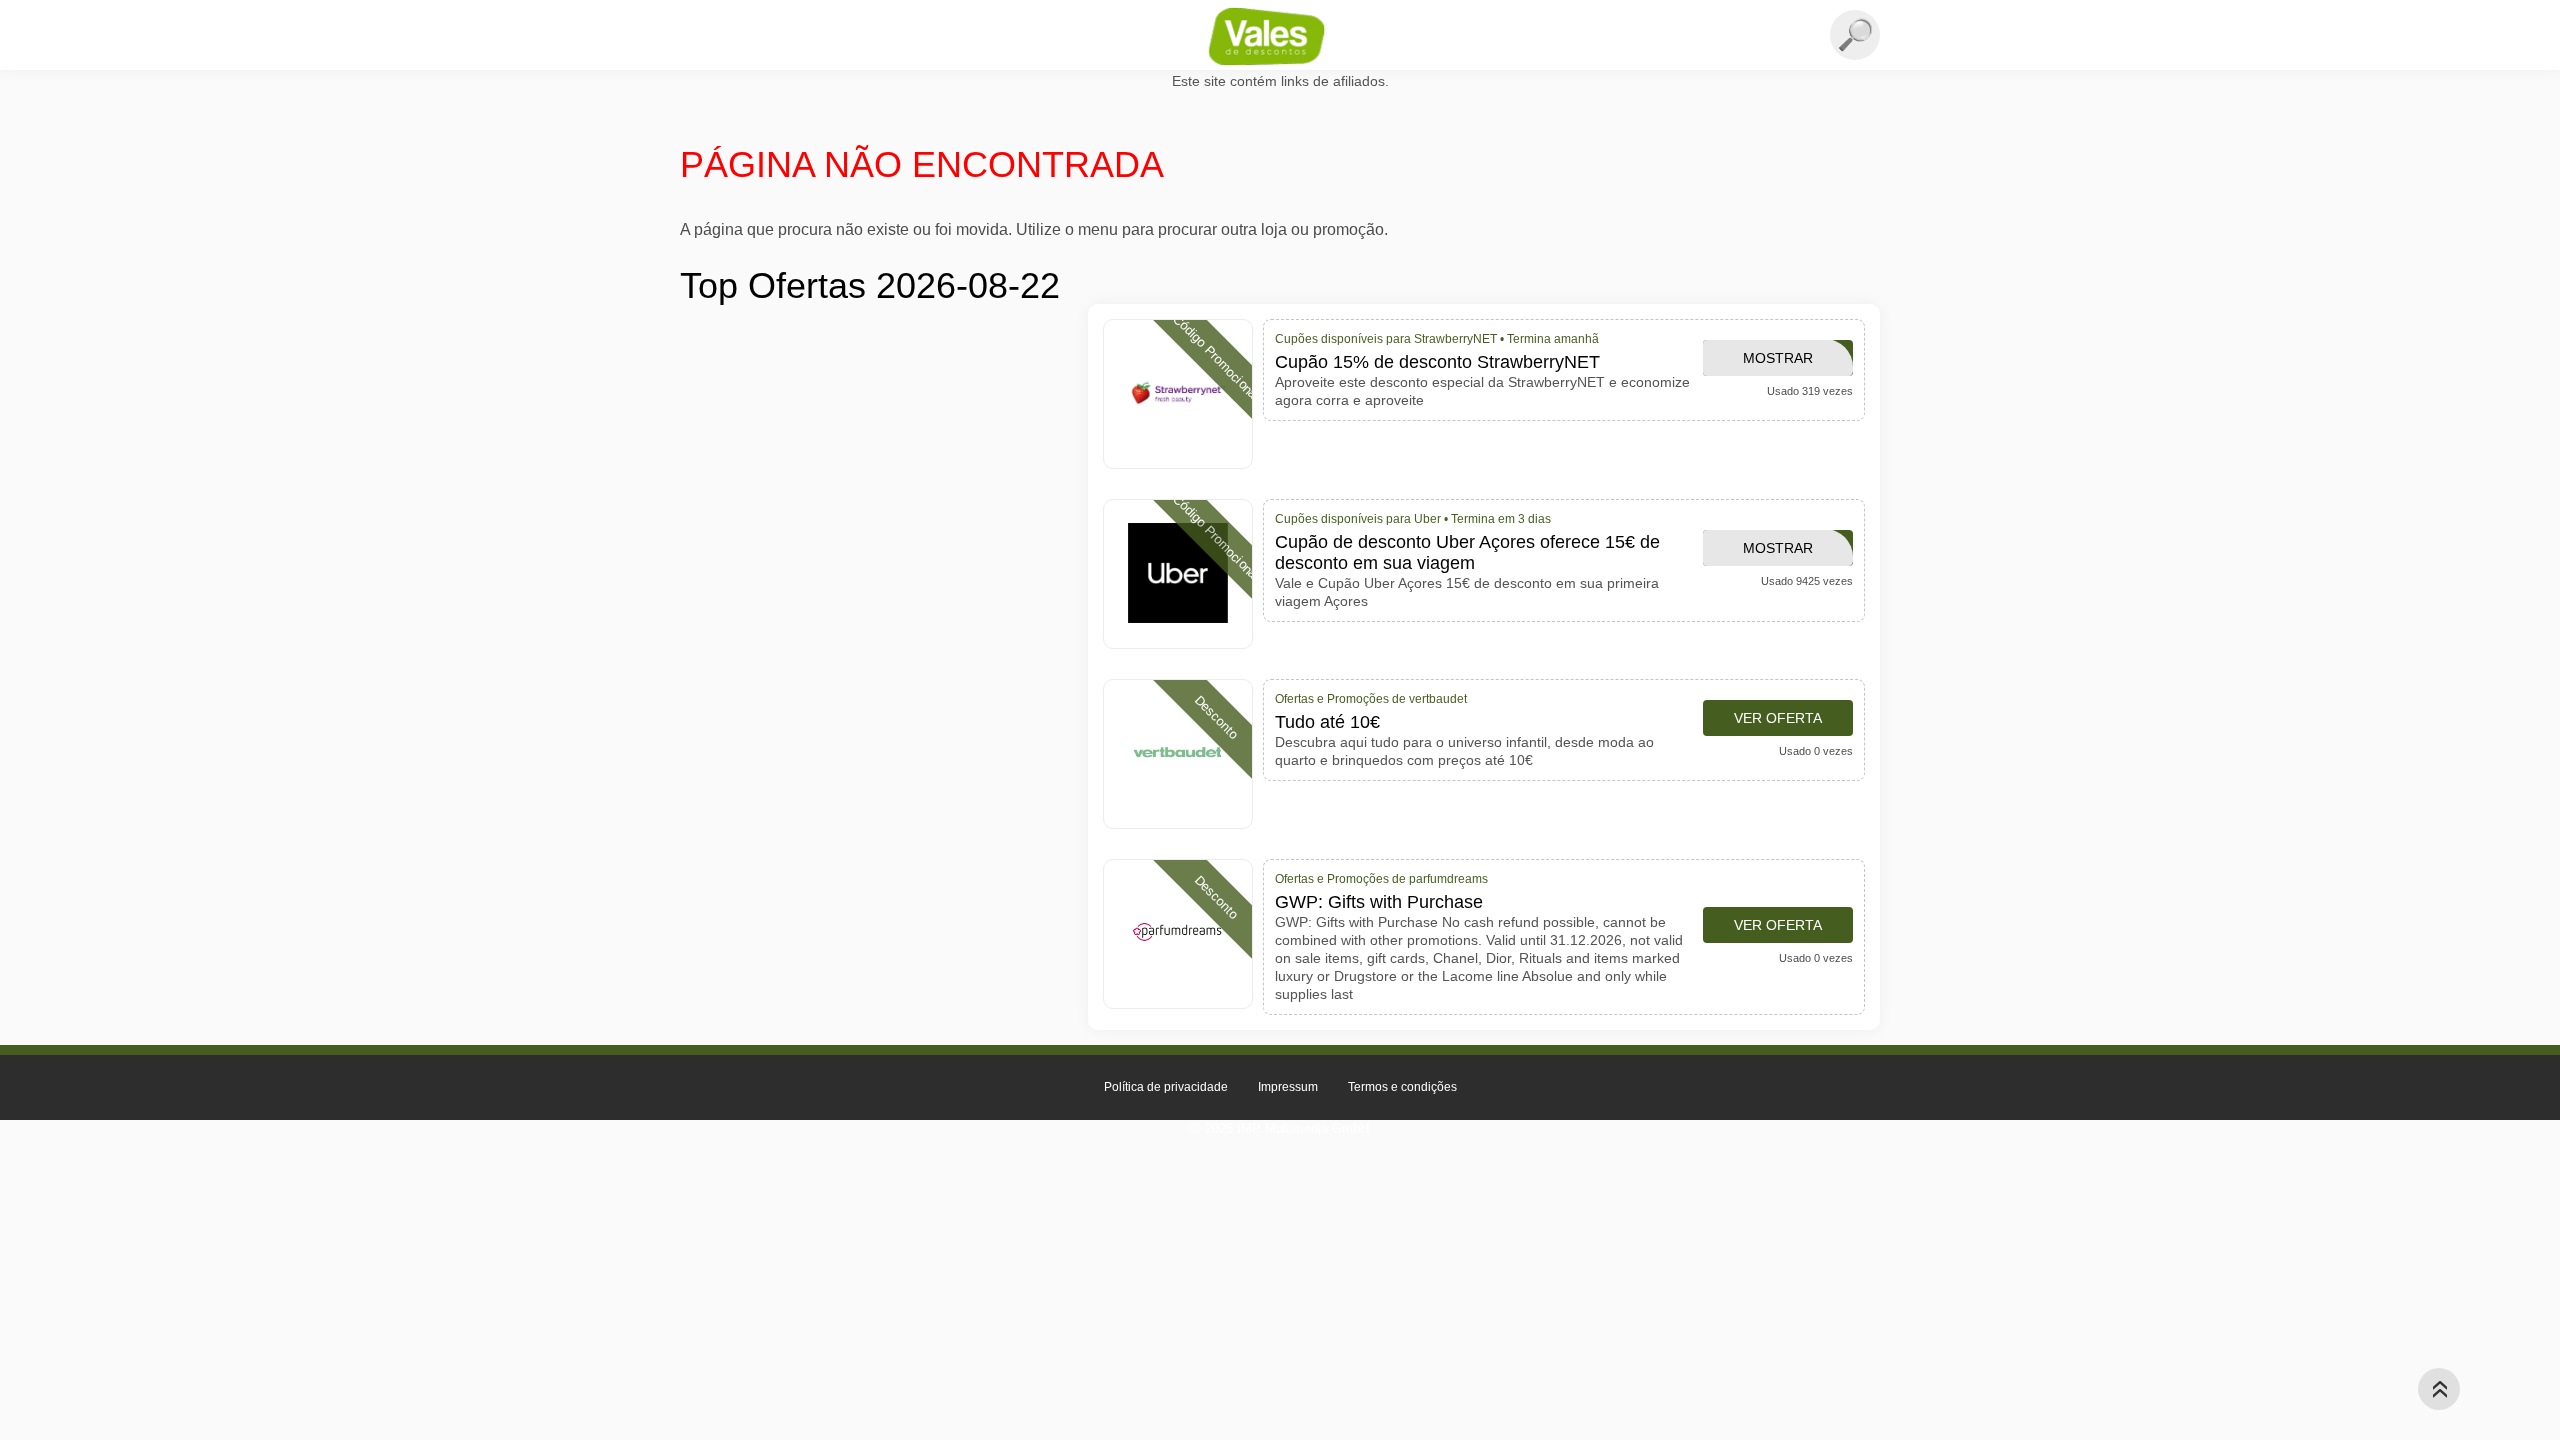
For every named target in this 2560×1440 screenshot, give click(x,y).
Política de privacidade (1166, 1087)
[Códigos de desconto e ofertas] (1280, 36)
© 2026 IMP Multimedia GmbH (1280, 1128)
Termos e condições (1402, 1087)
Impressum (1288, 1087)
